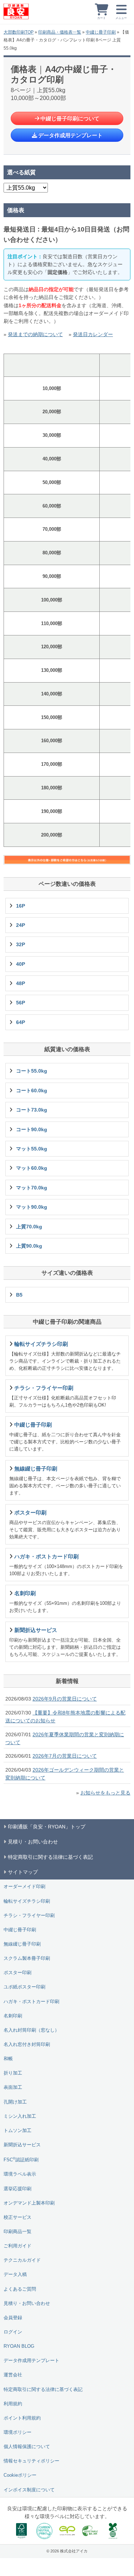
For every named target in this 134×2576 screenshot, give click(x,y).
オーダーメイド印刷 (24, 1887)
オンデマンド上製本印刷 (29, 2203)
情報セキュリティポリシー (31, 2461)
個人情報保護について (27, 2447)
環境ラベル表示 (20, 2174)
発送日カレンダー (93, 334)
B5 (19, 1295)
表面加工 (13, 2087)
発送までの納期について (35, 334)
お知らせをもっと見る (105, 1793)
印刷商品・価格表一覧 (60, 32)
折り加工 (13, 2073)
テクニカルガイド (22, 2260)
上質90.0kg (29, 1246)
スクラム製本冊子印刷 (27, 1958)
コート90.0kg (32, 1129)
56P (21, 1003)
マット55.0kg (32, 1149)
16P (21, 906)
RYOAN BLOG (19, 2346)
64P (21, 1022)
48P (21, 983)
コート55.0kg (32, 1071)
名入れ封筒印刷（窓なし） (31, 2030)
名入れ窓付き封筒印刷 (27, 2045)
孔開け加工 (15, 2102)
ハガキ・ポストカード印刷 (31, 2002)
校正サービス (18, 2217)
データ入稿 (15, 2275)
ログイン (13, 2332)
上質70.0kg (29, 1227)
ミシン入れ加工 (20, 2116)
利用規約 (13, 2404)
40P (21, 964)
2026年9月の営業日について (65, 1699)
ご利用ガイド (18, 2246)
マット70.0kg (32, 1188)
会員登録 (13, 2318)
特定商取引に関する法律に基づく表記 (43, 2390)
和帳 (8, 2059)
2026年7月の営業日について (65, 1756)
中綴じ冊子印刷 (101, 32)
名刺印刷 (13, 2016)
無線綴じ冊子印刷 (22, 1944)
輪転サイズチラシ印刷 (27, 1901)
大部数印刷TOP (19, 32)
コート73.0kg (32, 1110)
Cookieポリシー (20, 2475)
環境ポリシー (18, 2432)
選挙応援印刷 (18, 2189)
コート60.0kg (32, 1090)
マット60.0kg (32, 1168)
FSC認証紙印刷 (21, 2159)
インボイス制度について (29, 2490)
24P (21, 925)
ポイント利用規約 (22, 2418)
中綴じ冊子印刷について (70, 118)
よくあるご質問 (20, 2289)
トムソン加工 (18, 2131)
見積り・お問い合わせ (27, 2303)
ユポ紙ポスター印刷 (24, 1987)
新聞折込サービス (22, 2145)
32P (21, 944)
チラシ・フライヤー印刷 (29, 1916)
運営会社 (13, 2375)
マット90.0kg (32, 1207)
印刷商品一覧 (18, 2232)
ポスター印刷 (18, 1973)
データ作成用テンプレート (70, 135)
